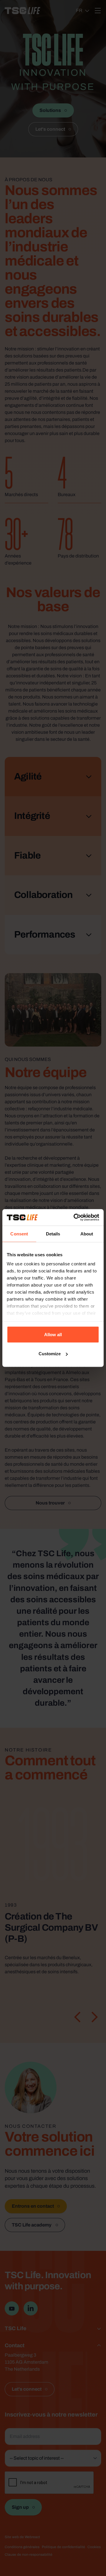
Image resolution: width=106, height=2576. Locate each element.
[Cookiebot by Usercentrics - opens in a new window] (75, 1218)
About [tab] (87, 1234)
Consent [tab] (19, 1234)
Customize (50, 1354)
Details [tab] (53, 1234)
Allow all (53, 1334)
